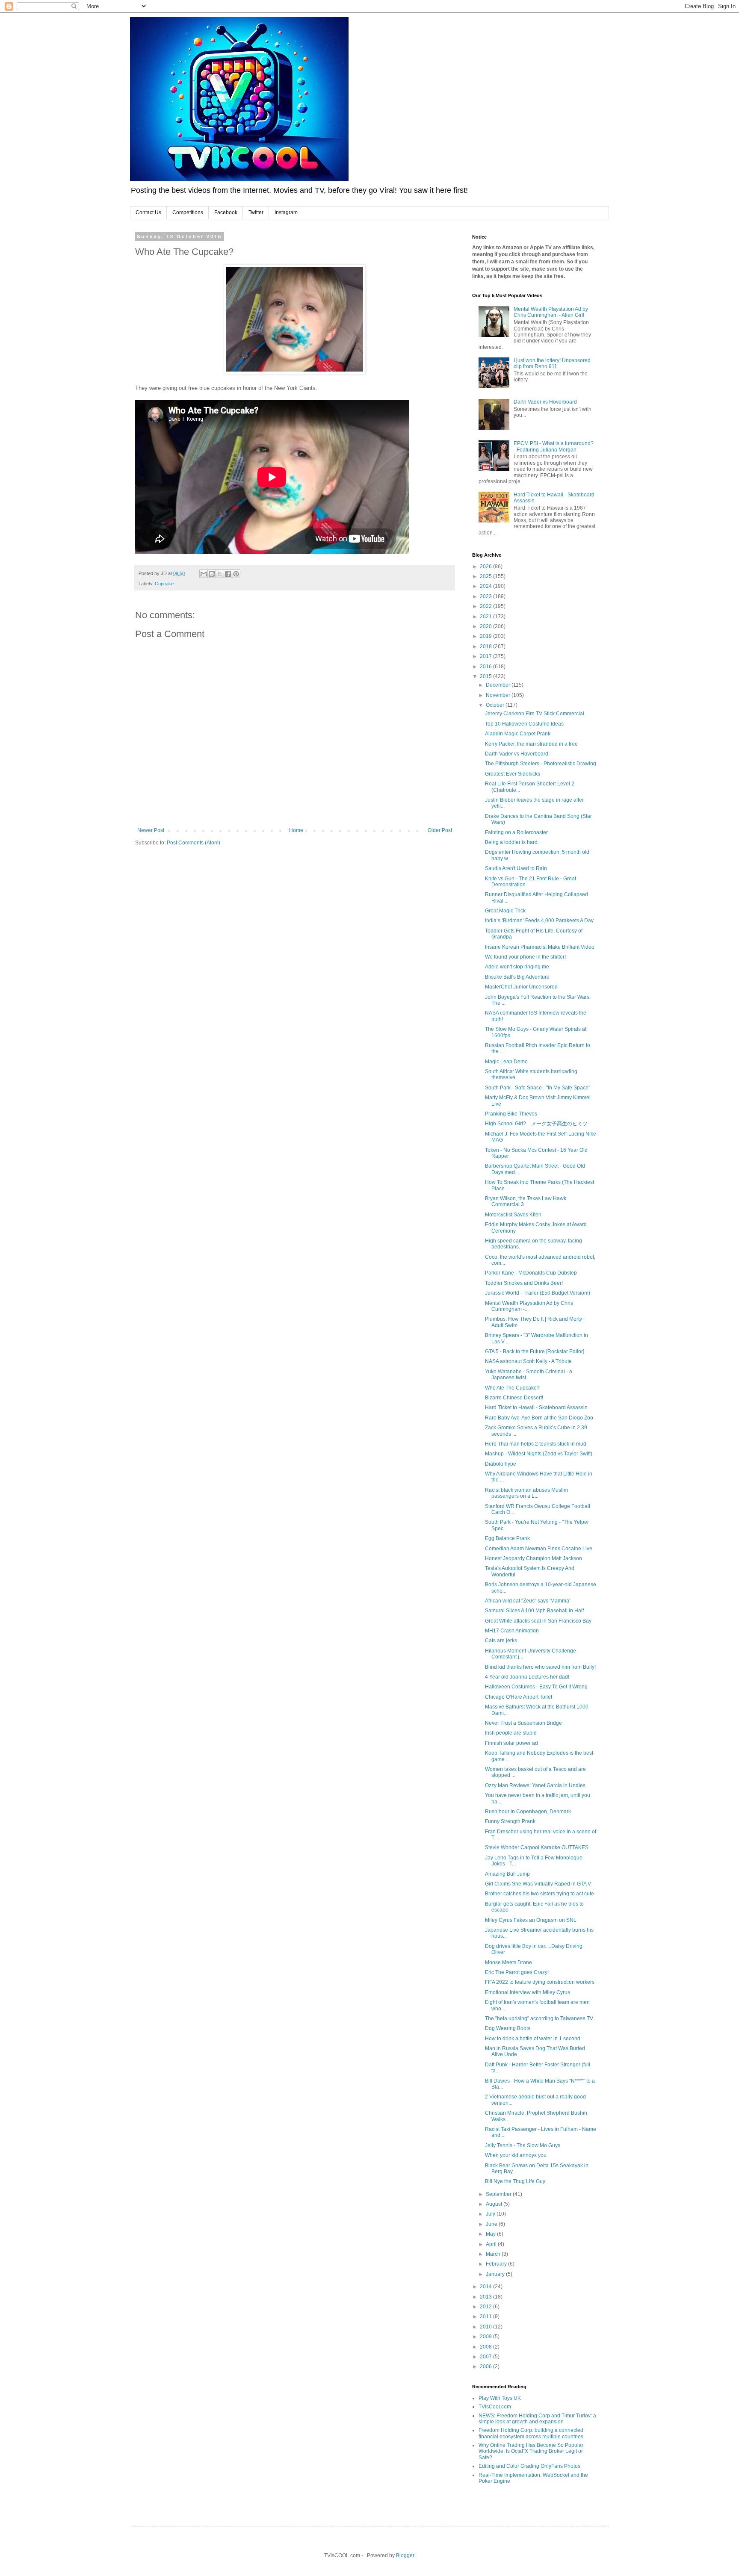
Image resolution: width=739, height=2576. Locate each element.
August (495, 2204)
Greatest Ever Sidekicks (513, 774)
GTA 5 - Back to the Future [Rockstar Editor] (535, 1351)
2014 (486, 2287)
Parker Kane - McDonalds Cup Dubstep (531, 1273)
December (499, 685)
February (497, 2264)
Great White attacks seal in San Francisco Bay (538, 1621)
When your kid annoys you (516, 2155)
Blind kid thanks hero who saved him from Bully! (540, 1667)
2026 (486, 567)
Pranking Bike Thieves (511, 1114)
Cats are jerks (501, 1641)
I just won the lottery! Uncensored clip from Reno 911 (552, 363)
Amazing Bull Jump (507, 1874)
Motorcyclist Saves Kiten (513, 1215)
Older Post (440, 830)
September (499, 2194)
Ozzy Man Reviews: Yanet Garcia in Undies (535, 1785)
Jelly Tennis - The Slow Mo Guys (523, 2145)
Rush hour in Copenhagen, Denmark (528, 1812)
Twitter (256, 212)
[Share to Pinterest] (236, 574)
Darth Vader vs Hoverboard (545, 402)
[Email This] (204, 574)
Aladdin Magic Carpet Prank (518, 734)
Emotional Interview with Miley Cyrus (528, 1992)
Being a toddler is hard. (512, 842)
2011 (486, 2316)
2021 (486, 617)
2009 (486, 2337)
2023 (486, 596)
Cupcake (164, 584)
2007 (486, 2357)
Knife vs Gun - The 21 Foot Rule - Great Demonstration (531, 882)
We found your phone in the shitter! (525, 957)
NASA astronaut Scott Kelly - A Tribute (528, 1361)
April (492, 2244)
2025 (486, 576)
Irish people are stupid (511, 1733)
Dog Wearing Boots (508, 2028)
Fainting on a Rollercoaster (516, 832)
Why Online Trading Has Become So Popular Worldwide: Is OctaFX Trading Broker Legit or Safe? (531, 2451)
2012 (486, 2307)
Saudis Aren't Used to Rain (516, 868)
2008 (486, 2347)
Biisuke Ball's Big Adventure (517, 977)
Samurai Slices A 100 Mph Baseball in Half (534, 1611)
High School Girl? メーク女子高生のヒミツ (536, 1124)
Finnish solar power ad (511, 1743)
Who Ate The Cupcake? (512, 1388)
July (491, 2214)
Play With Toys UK (500, 2398)
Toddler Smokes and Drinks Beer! (524, 1283)
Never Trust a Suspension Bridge (523, 1723)
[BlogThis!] (212, 574)
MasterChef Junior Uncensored (521, 987)
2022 (486, 606)
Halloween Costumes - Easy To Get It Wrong (536, 1687)
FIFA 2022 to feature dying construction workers (540, 1982)
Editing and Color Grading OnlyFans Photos (529, 2466)
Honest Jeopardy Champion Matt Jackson (534, 1558)
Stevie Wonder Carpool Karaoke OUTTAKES (537, 1847)
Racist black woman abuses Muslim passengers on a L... (526, 1493)
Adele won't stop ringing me (517, 967)
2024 (486, 586)
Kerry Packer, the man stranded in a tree (531, 744)
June (492, 2224)
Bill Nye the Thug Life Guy (515, 2181)
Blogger (405, 2555)
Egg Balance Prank (507, 1538)
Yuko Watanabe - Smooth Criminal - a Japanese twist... (529, 1375)
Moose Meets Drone (508, 1962)
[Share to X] (220, 574)
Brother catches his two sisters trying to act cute (539, 1894)
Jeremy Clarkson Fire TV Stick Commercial (535, 714)
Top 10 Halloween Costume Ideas (524, 724)
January (496, 2274)
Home (296, 830)
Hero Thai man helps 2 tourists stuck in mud (536, 1444)
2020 (486, 626)
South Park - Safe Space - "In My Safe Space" (538, 1088)
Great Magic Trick (505, 911)
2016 (486, 667)
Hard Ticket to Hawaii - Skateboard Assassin (536, 1408)
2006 (486, 2366)
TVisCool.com (495, 2407)
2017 (486, 656)
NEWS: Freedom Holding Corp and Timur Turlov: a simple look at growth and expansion (537, 2419)
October (496, 705)
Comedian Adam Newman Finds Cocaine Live (539, 1549)
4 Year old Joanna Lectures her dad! (527, 1677)
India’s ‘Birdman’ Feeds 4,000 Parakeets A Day (539, 921)
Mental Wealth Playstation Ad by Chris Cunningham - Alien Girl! (551, 312)
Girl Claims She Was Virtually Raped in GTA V (538, 1884)
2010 (486, 2327)
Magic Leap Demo (506, 1062)
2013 (486, 2297)
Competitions (188, 212)
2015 (486, 676)
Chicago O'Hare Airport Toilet (519, 1697)
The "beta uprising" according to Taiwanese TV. (539, 2018)
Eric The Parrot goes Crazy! (517, 1972)
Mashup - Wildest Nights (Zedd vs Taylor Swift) (539, 1454)
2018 (486, 646)
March (494, 2254)
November (499, 695)
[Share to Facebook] (228, 574)
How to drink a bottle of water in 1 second (533, 2039)
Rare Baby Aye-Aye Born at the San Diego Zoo (539, 1418)
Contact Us (148, 212)
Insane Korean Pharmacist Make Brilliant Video (540, 947)
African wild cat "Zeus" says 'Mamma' (528, 1601)
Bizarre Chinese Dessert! (514, 1398)
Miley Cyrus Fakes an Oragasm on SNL (531, 1920)
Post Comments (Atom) (194, 843)
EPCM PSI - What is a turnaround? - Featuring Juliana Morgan (554, 446)
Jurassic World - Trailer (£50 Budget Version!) (538, 1293)
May (491, 2234)
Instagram (286, 212)
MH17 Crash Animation (512, 1631)
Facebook (226, 212)
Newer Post (151, 830)
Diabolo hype (501, 1464)
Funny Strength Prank (510, 1821)
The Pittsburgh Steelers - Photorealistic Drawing (541, 764)
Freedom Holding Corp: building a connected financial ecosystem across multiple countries (531, 2433)
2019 (486, 636)
